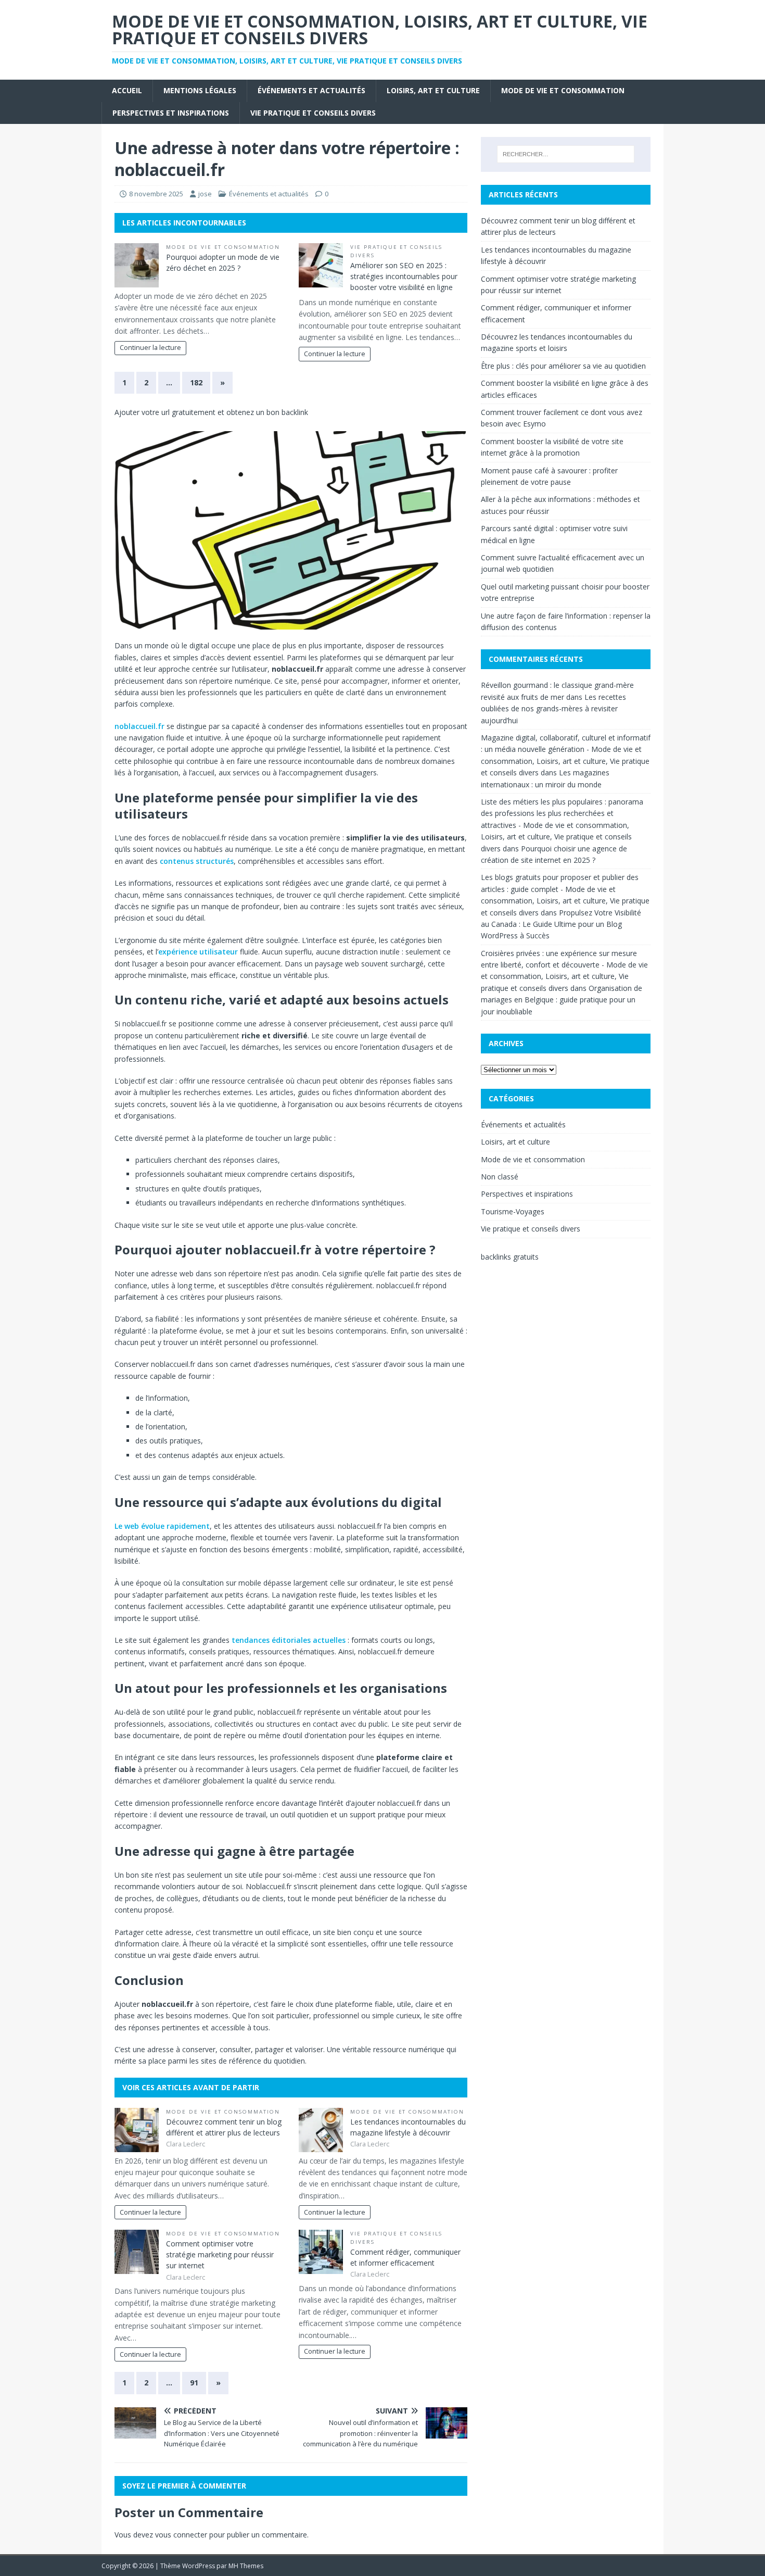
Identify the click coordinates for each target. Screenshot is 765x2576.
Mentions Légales (200, 90)
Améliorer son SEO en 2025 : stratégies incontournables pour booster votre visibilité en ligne (404, 276)
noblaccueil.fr (139, 726)
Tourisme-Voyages (513, 1211)
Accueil (127, 90)
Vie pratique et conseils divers (313, 113)
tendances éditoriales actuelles (289, 1640)
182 (196, 382)
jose (205, 194)
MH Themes (246, 2566)
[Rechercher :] (566, 154)
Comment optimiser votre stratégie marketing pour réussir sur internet (220, 2254)
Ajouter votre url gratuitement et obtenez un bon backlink (211, 412)
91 (194, 2383)
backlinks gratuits (510, 1257)
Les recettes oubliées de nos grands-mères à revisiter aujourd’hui (553, 709)
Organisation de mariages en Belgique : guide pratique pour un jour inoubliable (562, 1000)
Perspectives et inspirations (171, 113)
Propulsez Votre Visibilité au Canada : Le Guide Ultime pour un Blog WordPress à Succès (561, 924)
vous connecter (181, 2535)
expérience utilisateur (198, 952)
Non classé (500, 1177)
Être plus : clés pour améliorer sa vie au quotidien (563, 366)
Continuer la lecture (150, 348)
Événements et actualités (311, 90)
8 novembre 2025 (156, 194)
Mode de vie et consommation (563, 90)
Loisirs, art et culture (433, 90)
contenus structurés (197, 861)
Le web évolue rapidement (162, 1526)
